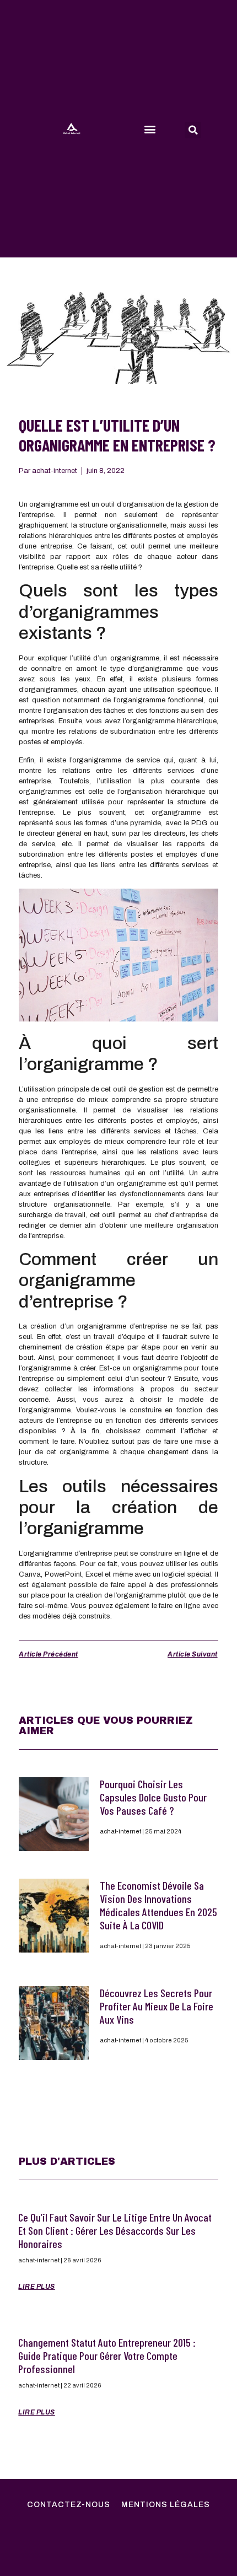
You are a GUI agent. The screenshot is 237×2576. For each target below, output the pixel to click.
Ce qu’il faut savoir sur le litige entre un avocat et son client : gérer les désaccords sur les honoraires (115, 2230)
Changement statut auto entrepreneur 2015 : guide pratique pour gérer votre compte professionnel (107, 2355)
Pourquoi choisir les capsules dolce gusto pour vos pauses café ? (153, 1797)
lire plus (37, 2287)
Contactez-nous (69, 2505)
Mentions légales (166, 2505)
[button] (150, 129)
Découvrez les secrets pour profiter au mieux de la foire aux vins (157, 2006)
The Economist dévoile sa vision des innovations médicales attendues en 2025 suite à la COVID (158, 1905)
